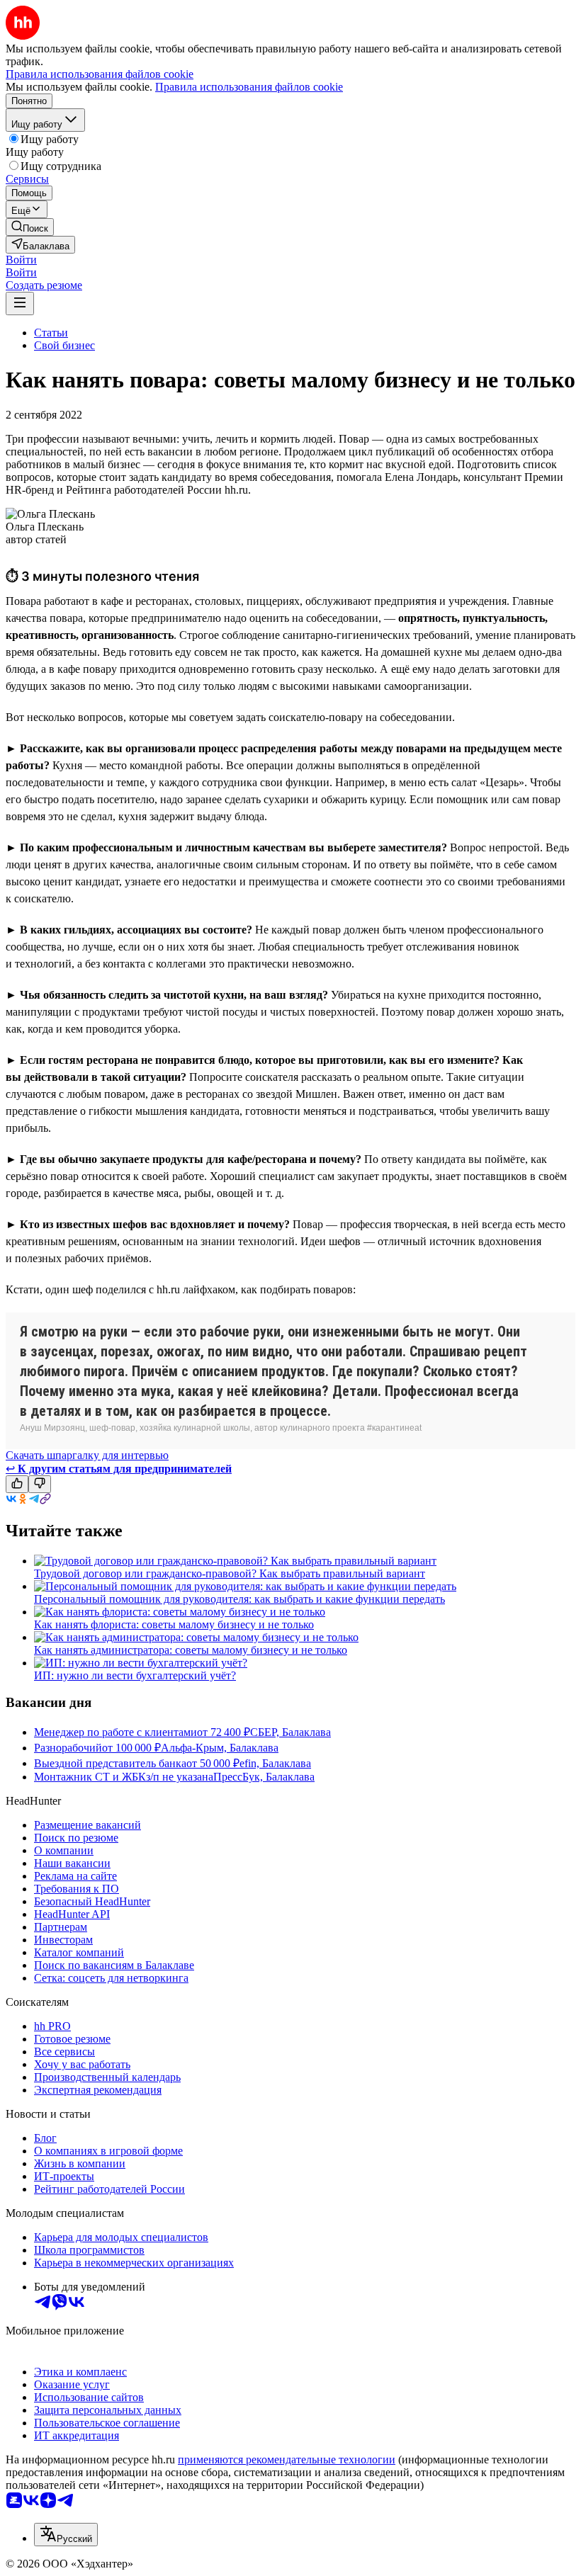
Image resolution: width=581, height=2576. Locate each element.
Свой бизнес (64, 345)
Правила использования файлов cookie (249, 87)
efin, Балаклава (275, 1763)
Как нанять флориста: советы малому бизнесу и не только (174, 1624)
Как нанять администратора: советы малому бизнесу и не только (191, 1650)
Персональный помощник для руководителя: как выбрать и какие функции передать (239, 1599)
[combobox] (66, 2535)
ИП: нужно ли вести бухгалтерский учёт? (135, 1675)
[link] (30, 227)
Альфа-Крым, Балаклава (220, 1748)
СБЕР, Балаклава (290, 1732)
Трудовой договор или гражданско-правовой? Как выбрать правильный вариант (230, 1573)
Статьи (51, 333)
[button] (21, 260)
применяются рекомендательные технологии (287, 2459)
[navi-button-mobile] (20, 303)
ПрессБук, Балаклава (264, 1777)
